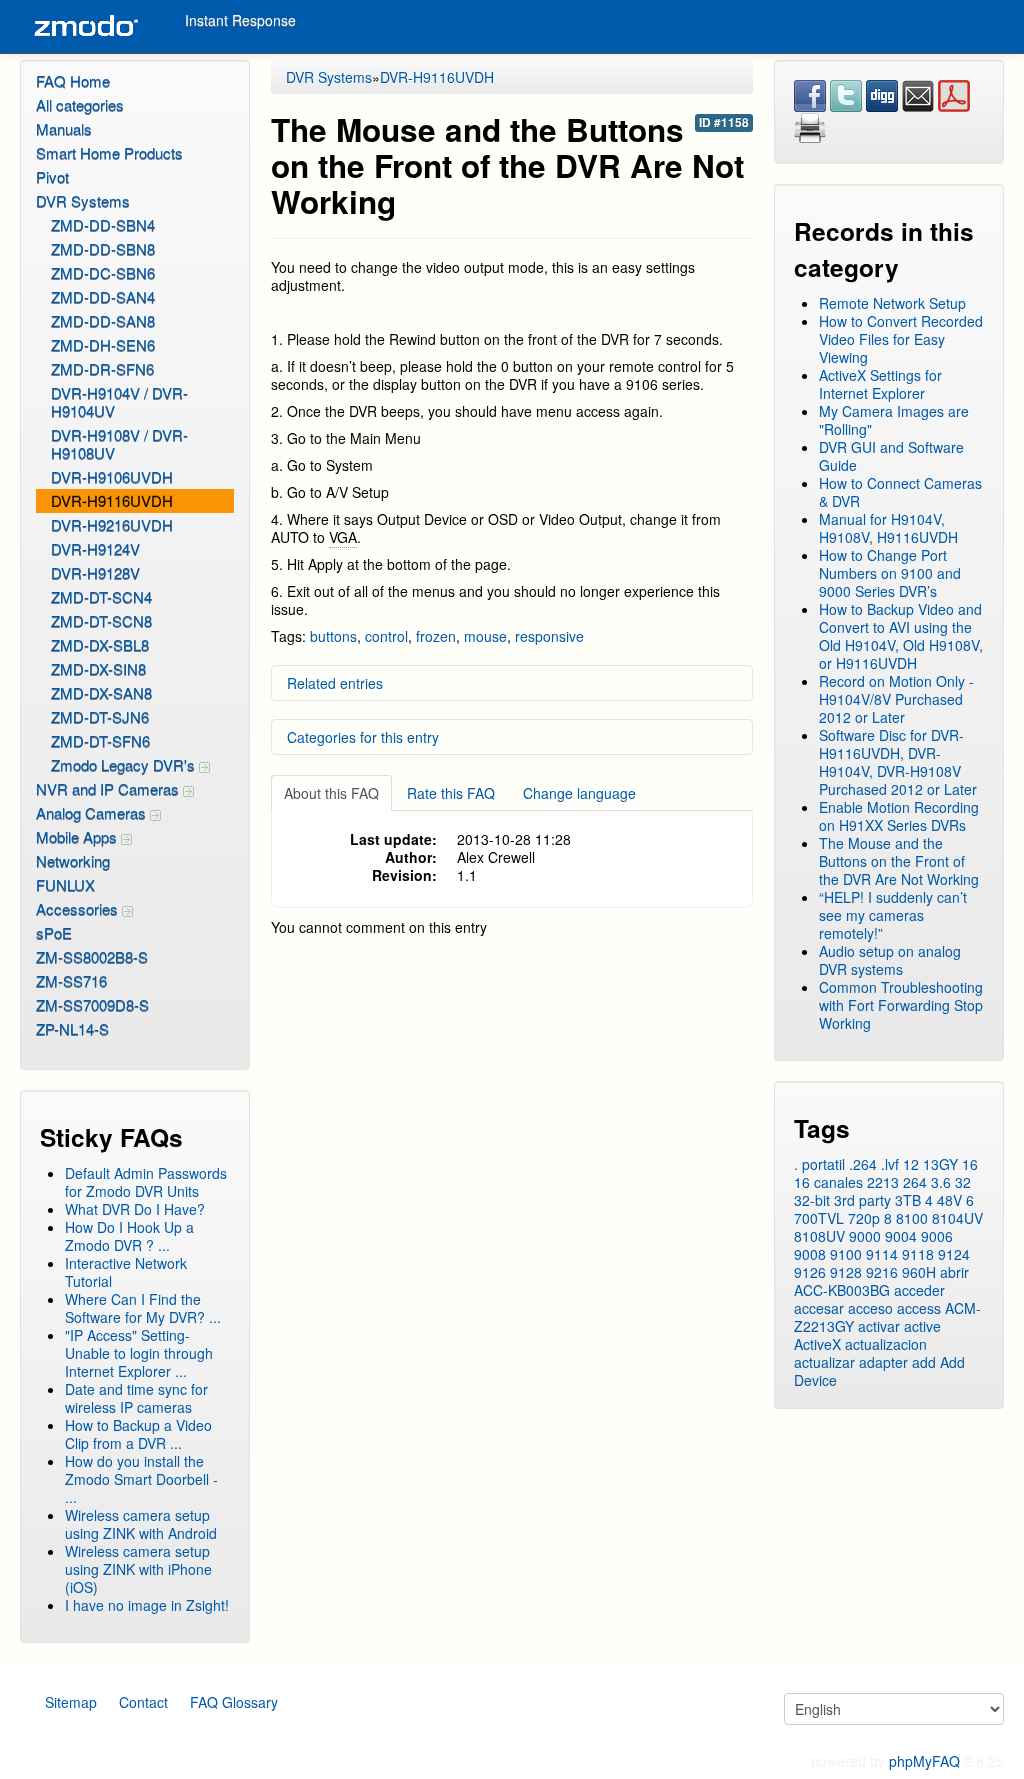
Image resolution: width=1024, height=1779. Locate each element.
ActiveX (817, 1344)
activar (879, 1326)
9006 (937, 1236)
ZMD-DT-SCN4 (101, 596)
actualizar (824, 1362)
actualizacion (886, 1344)
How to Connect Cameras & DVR (900, 492)
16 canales (828, 1182)
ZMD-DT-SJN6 (100, 716)
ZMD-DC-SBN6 (103, 272)
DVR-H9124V (95, 548)
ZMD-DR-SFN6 (102, 368)
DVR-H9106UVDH (112, 476)
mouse (485, 636)
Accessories (79, 908)
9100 (846, 1254)
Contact (143, 1702)
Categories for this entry (363, 737)
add (924, 1362)
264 (915, 1182)
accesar (819, 1308)
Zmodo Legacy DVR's (125, 764)
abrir (954, 1272)
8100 (912, 1218)
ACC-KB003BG (842, 1290)
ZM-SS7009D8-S (92, 1004)
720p (864, 1218)
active (922, 1326)
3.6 (941, 1182)
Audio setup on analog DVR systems (890, 960)
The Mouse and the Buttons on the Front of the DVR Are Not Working (899, 861)
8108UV (819, 1236)
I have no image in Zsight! (147, 1605)
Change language (579, 793)
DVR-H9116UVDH (112, 500)
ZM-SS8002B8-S (92, 956)
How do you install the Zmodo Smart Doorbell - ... (141, 1479)
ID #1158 (724, 122)
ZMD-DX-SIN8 (98, 668)
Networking (73, 860)
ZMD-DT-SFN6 (100, 740)
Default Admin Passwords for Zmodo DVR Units (146, 1182)
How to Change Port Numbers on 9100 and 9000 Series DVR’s (890, 573)
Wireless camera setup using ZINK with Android (141, 1524)
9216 (882, 1272)
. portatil (819, 1164)
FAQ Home (73, 80)
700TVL (819, 1218)
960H (919, 1272)
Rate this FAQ (451, 793)
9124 (954, 1254)
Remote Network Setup (892, 303)
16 (970, 1164)
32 (963, 1182)
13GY (940, 1164)
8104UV (957, 1218)
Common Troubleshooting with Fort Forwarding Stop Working (901, 1005)
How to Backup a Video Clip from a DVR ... (138, 1434)
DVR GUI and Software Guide (891, 456)
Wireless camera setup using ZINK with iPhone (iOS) (138, 1569)
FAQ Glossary (234, 1702)
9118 (918, 1254)
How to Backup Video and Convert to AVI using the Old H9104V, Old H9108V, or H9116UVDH (901, 636)
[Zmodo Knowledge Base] (85, 26)
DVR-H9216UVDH (112, 524)
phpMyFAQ (924, 1761)
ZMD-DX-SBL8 (100, 644)
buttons (333, 636)
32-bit (812, 1200)
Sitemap (71, 1702)
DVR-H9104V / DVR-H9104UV (119, 401)
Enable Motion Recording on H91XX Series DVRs (899, 816)
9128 (846, 1272)
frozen (436, 636)
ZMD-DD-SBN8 (103, 248)
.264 (863, 1164)
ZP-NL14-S (72, 1028)
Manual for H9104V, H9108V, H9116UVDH (888, 528)
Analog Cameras (93, 812)
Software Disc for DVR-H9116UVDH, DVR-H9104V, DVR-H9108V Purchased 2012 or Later (898, 762)
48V (949, 1200)
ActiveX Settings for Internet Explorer (880, 384)
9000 (865, 1236)
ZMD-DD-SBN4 (103, 224)
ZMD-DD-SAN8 (103, 320)
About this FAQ (331, 793)
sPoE (54, 932)
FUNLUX (65, 884)
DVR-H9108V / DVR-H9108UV (119, 443)
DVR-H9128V (95, 572)
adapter (883, 1362)
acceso (870, 1308)
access (919, 1308)
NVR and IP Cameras (109, 788)
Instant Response (240, 20)
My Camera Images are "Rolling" (894, 420)
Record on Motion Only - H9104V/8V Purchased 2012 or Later (896, 699)
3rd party (862, 1200)
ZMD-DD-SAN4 (103, 296)
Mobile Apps (78, 836)
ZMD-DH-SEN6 (103, 344)
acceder (919, 1290)
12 (911, 1164)
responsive (549, 636)
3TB (908, 1200)
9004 (901, 1236)
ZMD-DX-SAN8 (101, 692)
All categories (80, 104)
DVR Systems (83, 200)
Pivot (52, 176)
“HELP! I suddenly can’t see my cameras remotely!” (893, 915)
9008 (810, 1254)
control (386, 636)
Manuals (64, 128)
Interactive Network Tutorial (126, 1272)
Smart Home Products (109, 152)
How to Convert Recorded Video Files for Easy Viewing (901, 339)
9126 (810, 1272)
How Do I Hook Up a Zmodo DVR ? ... (129, 1236)
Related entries (335, 683)
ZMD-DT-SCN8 (101, 620)
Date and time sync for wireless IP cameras (136, 1398)
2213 (883, 1182)
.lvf (890, 1164)
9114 (882, 1254)
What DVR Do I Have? (135, 1209)
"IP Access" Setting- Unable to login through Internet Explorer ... (139, 1353)
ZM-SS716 (71, 980)
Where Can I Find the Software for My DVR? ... (143, 1308)
